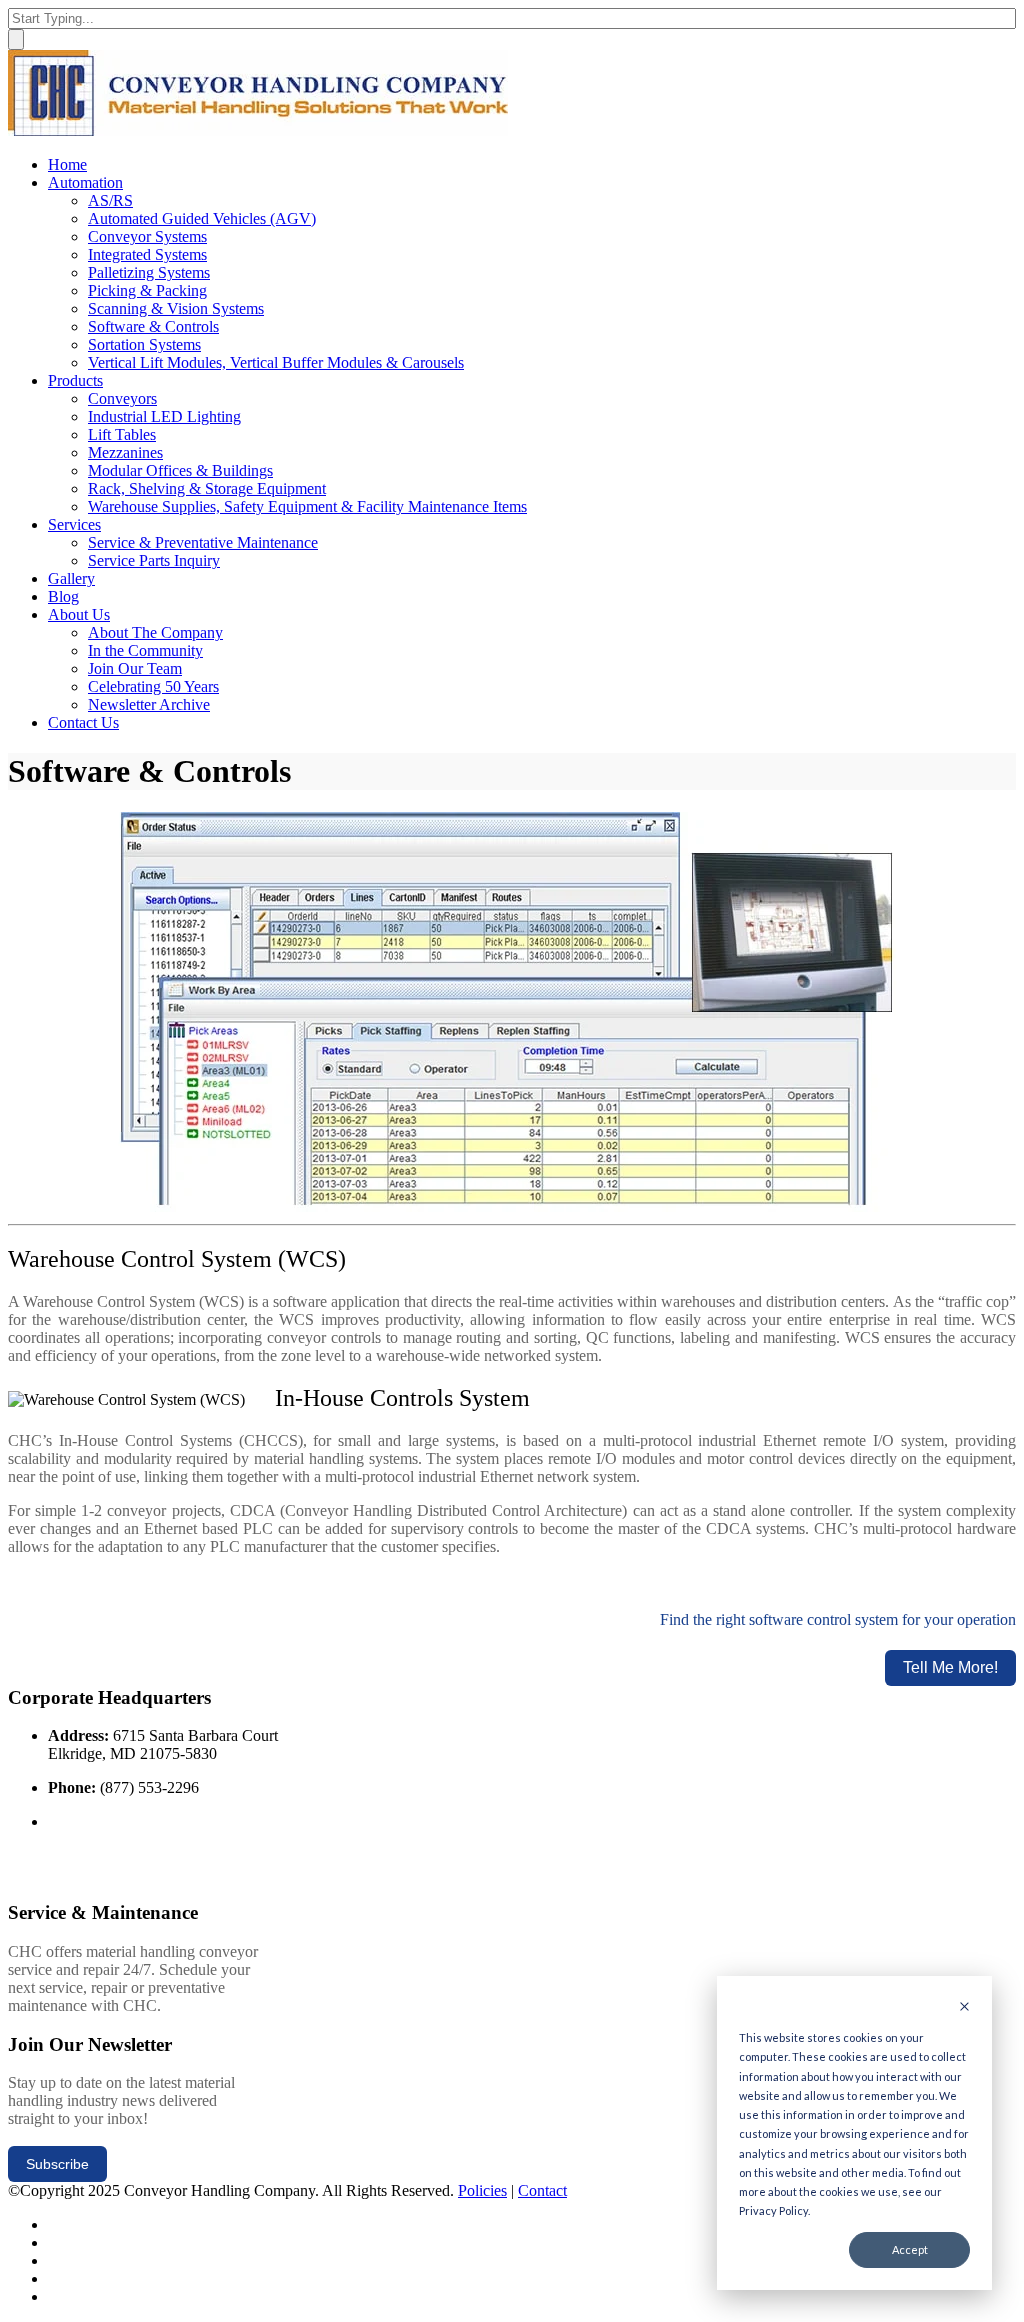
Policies (482, 2190)
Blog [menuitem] (63, 596)
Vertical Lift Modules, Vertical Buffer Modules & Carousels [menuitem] (276, 362)
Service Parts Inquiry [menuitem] (154, 560)
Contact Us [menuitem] (83, 722)
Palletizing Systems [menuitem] (149, 272)
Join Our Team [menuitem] (135, 668)
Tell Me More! (950, 1667)
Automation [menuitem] (85, 182)
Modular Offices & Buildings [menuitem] (180, 470)
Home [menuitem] (67, 164)
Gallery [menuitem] (71, 578)
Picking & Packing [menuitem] (147, 290)
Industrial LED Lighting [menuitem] (164, 416)
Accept (910, 2249)
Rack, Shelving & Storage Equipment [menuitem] (207, 488)
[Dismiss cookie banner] (964, 2007)
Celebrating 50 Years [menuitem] (153, 686)
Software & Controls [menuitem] (153, 326)
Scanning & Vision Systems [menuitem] (176, 308)
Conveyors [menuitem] (122, 398)
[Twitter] (54, 2224)
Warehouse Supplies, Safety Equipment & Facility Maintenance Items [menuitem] (307, 506)
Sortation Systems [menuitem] (144, 344)
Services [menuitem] (74, 524)
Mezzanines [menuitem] (125, 452)
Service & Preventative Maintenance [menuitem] (203, 542)
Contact (542, 2190)
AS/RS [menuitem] (110, 200)
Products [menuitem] (75, 380)
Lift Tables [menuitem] (122, 434)
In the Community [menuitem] (145, 650)
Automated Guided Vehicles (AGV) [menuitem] (202, 218)
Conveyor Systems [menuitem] (147, 236)
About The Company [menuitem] (155, 632)
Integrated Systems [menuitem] (147, 254)
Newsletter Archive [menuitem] (149, 704)
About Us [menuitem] (79, 614)
